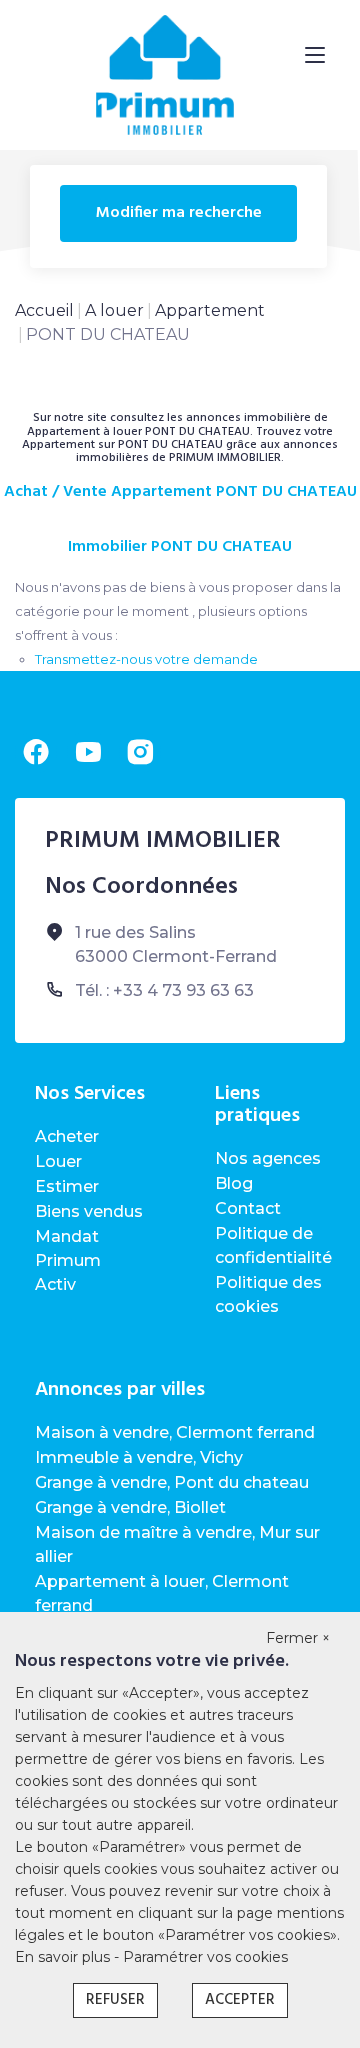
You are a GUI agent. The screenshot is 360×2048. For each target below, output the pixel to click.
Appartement (210, 310)
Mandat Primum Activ (68, 1260)
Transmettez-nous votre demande (146, 659)
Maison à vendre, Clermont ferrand (175, 1432)
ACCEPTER (240, 2000)
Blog (234, 1183)
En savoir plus (64, 1957)
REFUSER (115, 2000)
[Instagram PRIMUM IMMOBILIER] (140, 752)
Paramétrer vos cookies (205, 1957)
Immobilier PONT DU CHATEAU (180, 547)
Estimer (67, 1186)
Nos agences (268, 1158)
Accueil (44, 310)
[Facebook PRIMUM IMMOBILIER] (36, 752)
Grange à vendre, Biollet (130, 1507)
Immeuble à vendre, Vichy (139, 1457)
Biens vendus (89, 1211)
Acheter (67, 1136)
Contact (248, 1208)
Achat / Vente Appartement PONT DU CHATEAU (180, 492)
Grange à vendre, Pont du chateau (172, 1482)
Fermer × (298, 1638)
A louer (114, 310)
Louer (58, 1161)
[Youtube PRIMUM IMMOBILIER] (88, 752)
